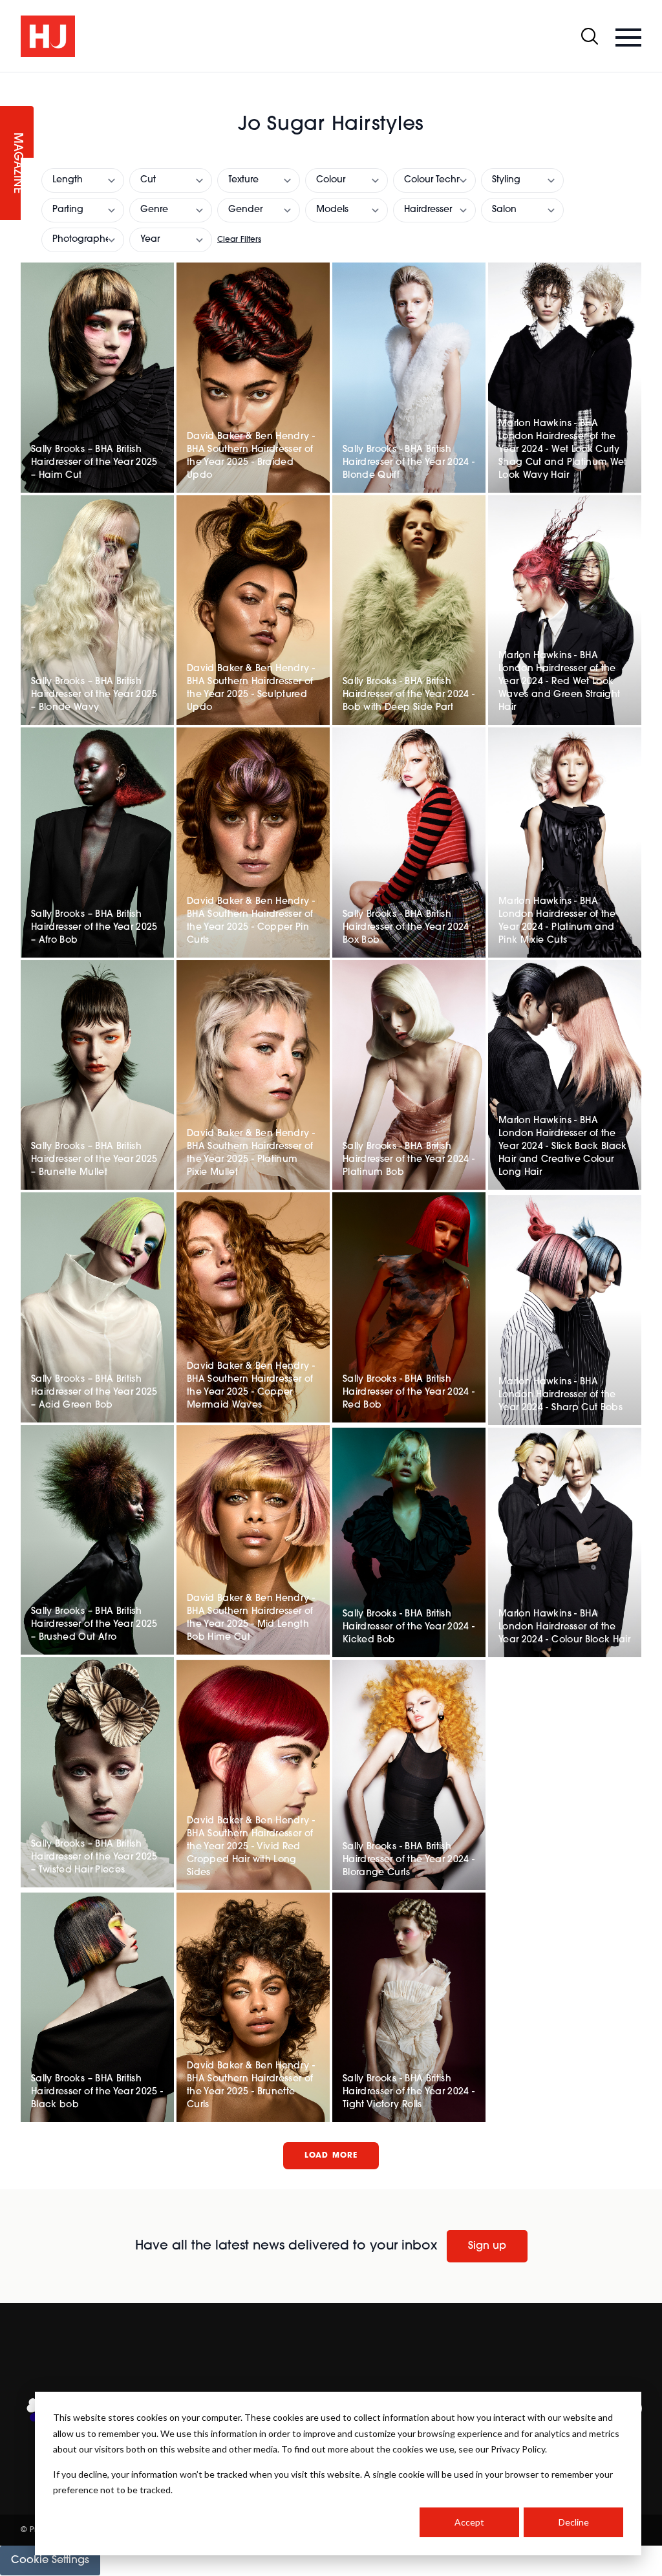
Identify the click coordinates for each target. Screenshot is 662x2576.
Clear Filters (239, 240)
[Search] (590, 36)
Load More (331, 2156)
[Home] (48, 36)
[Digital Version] (10, 80)
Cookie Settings (50, 2560)
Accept (469, 2522)
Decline (574, 2522)
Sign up (487, 2246)
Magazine (17, 163)
